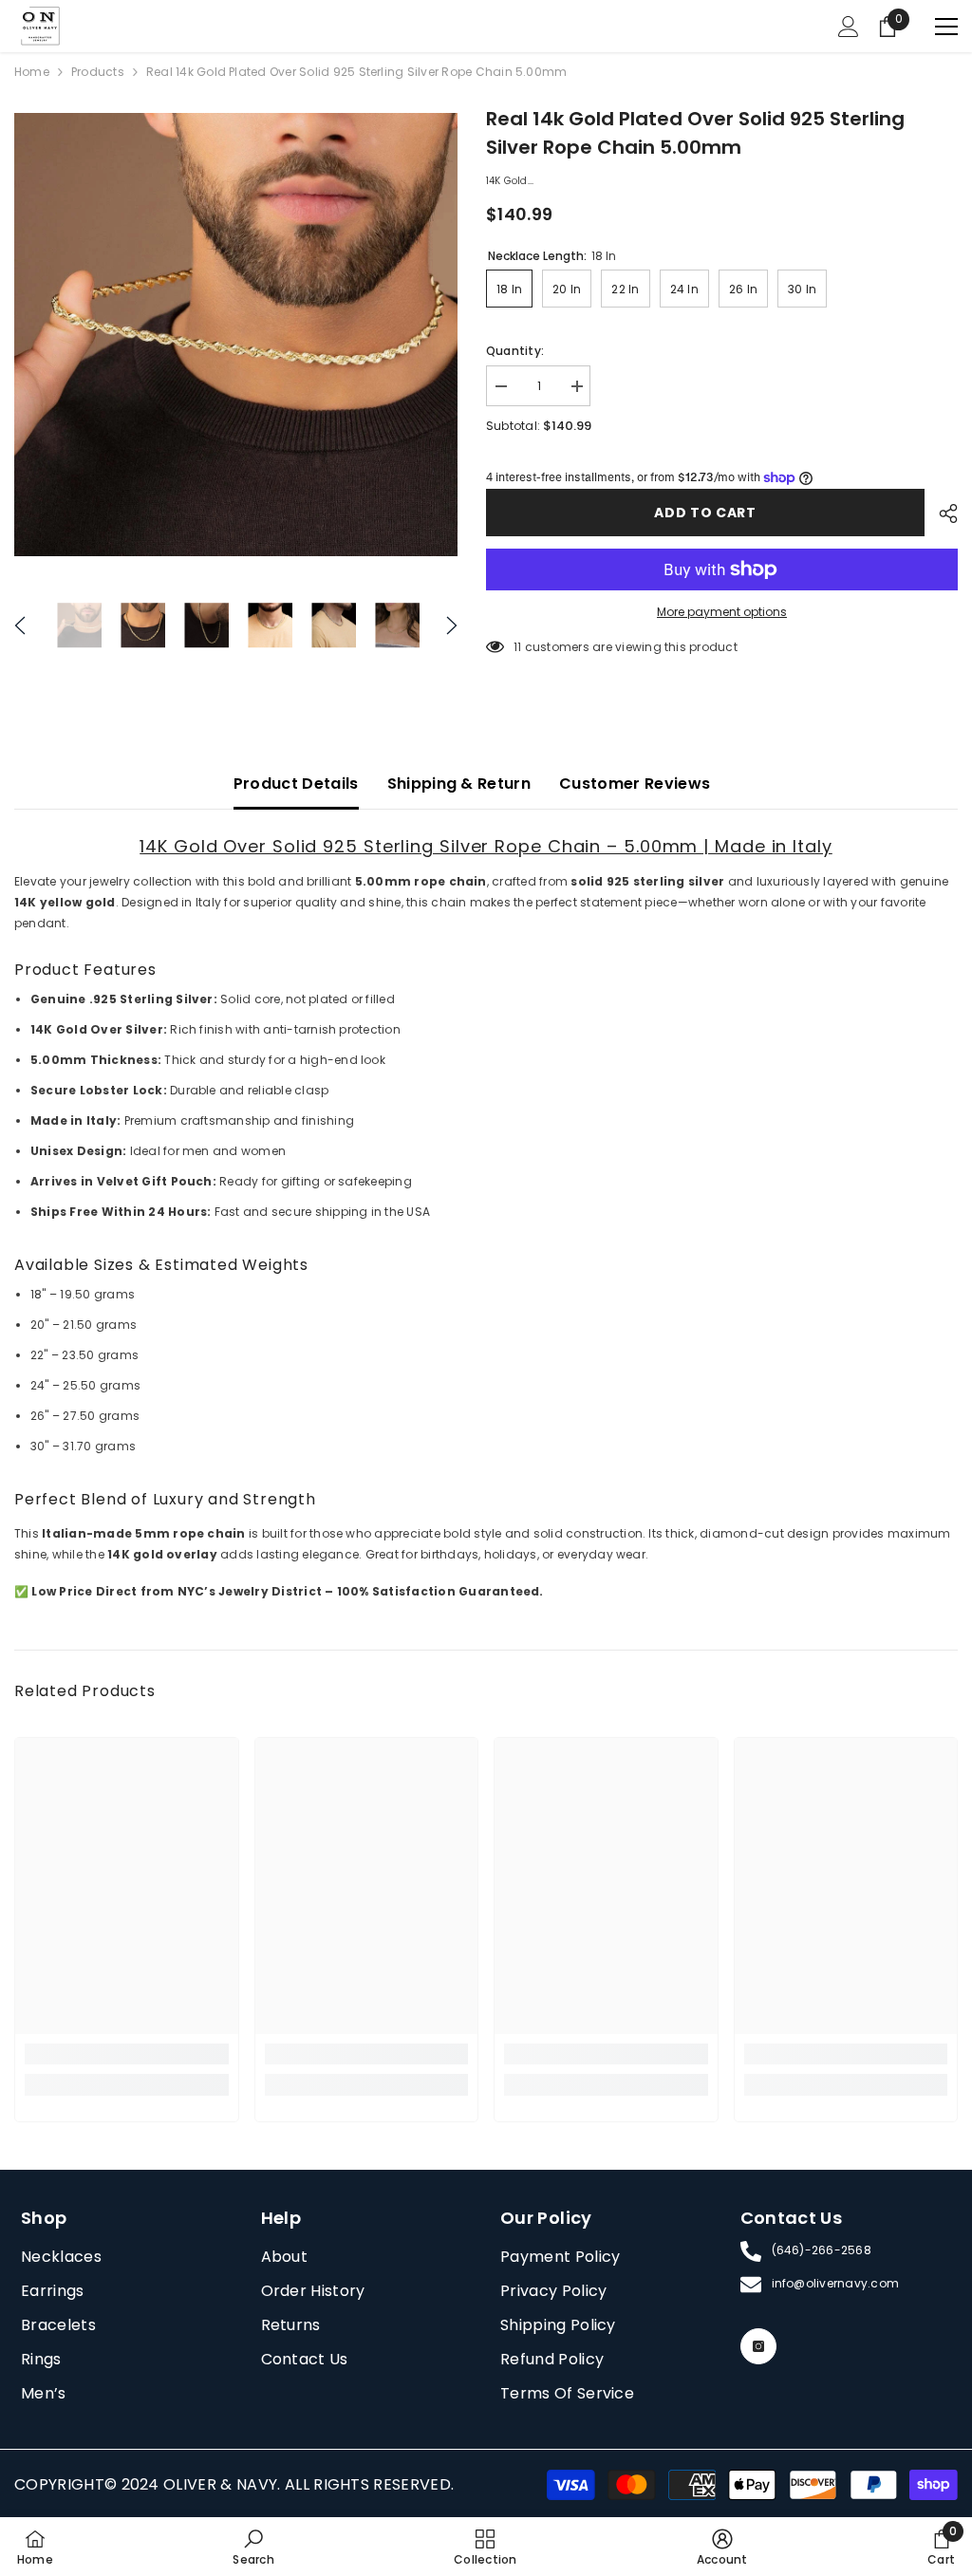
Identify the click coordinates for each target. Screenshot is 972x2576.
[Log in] (849, 27)
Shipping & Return (459, 784)
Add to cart (705, 513)
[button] (20, 625)
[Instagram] (758, 2346)
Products (98, 72)
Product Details (296, 784)
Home (32, 72)
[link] (127, 2054)
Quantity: (515, 351)
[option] (236, 335)
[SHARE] (941, 513)
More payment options (722, 612)
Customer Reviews (635, 784)
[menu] (946, 27)
